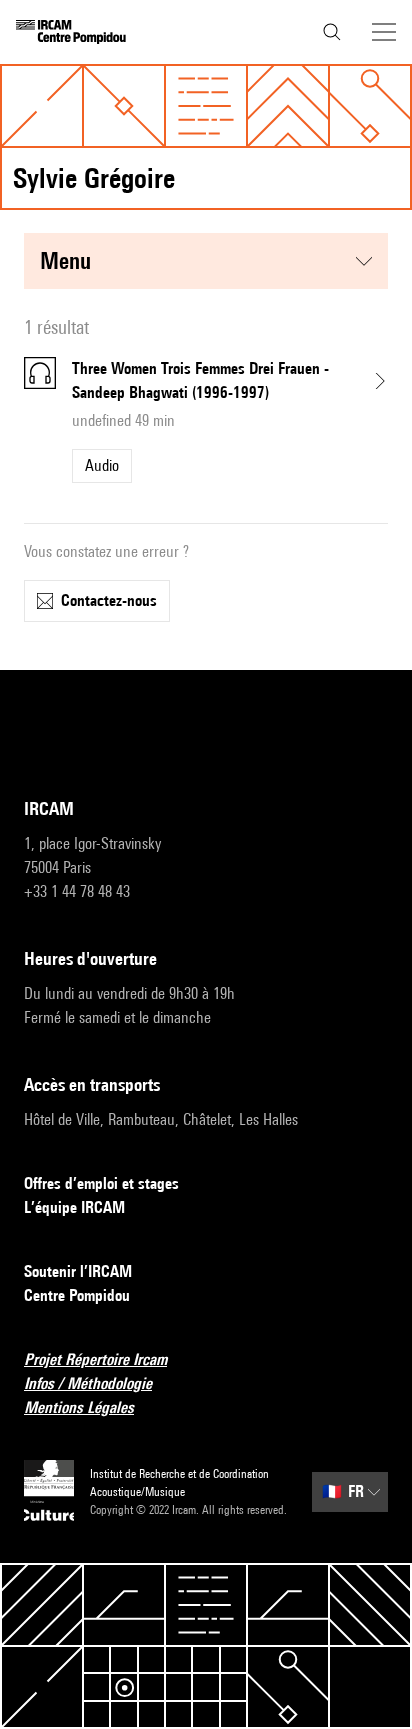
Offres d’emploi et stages (101, 1183)
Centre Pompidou (77, 1295)
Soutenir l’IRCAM (78, 1271)
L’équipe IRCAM (74, 1207)
